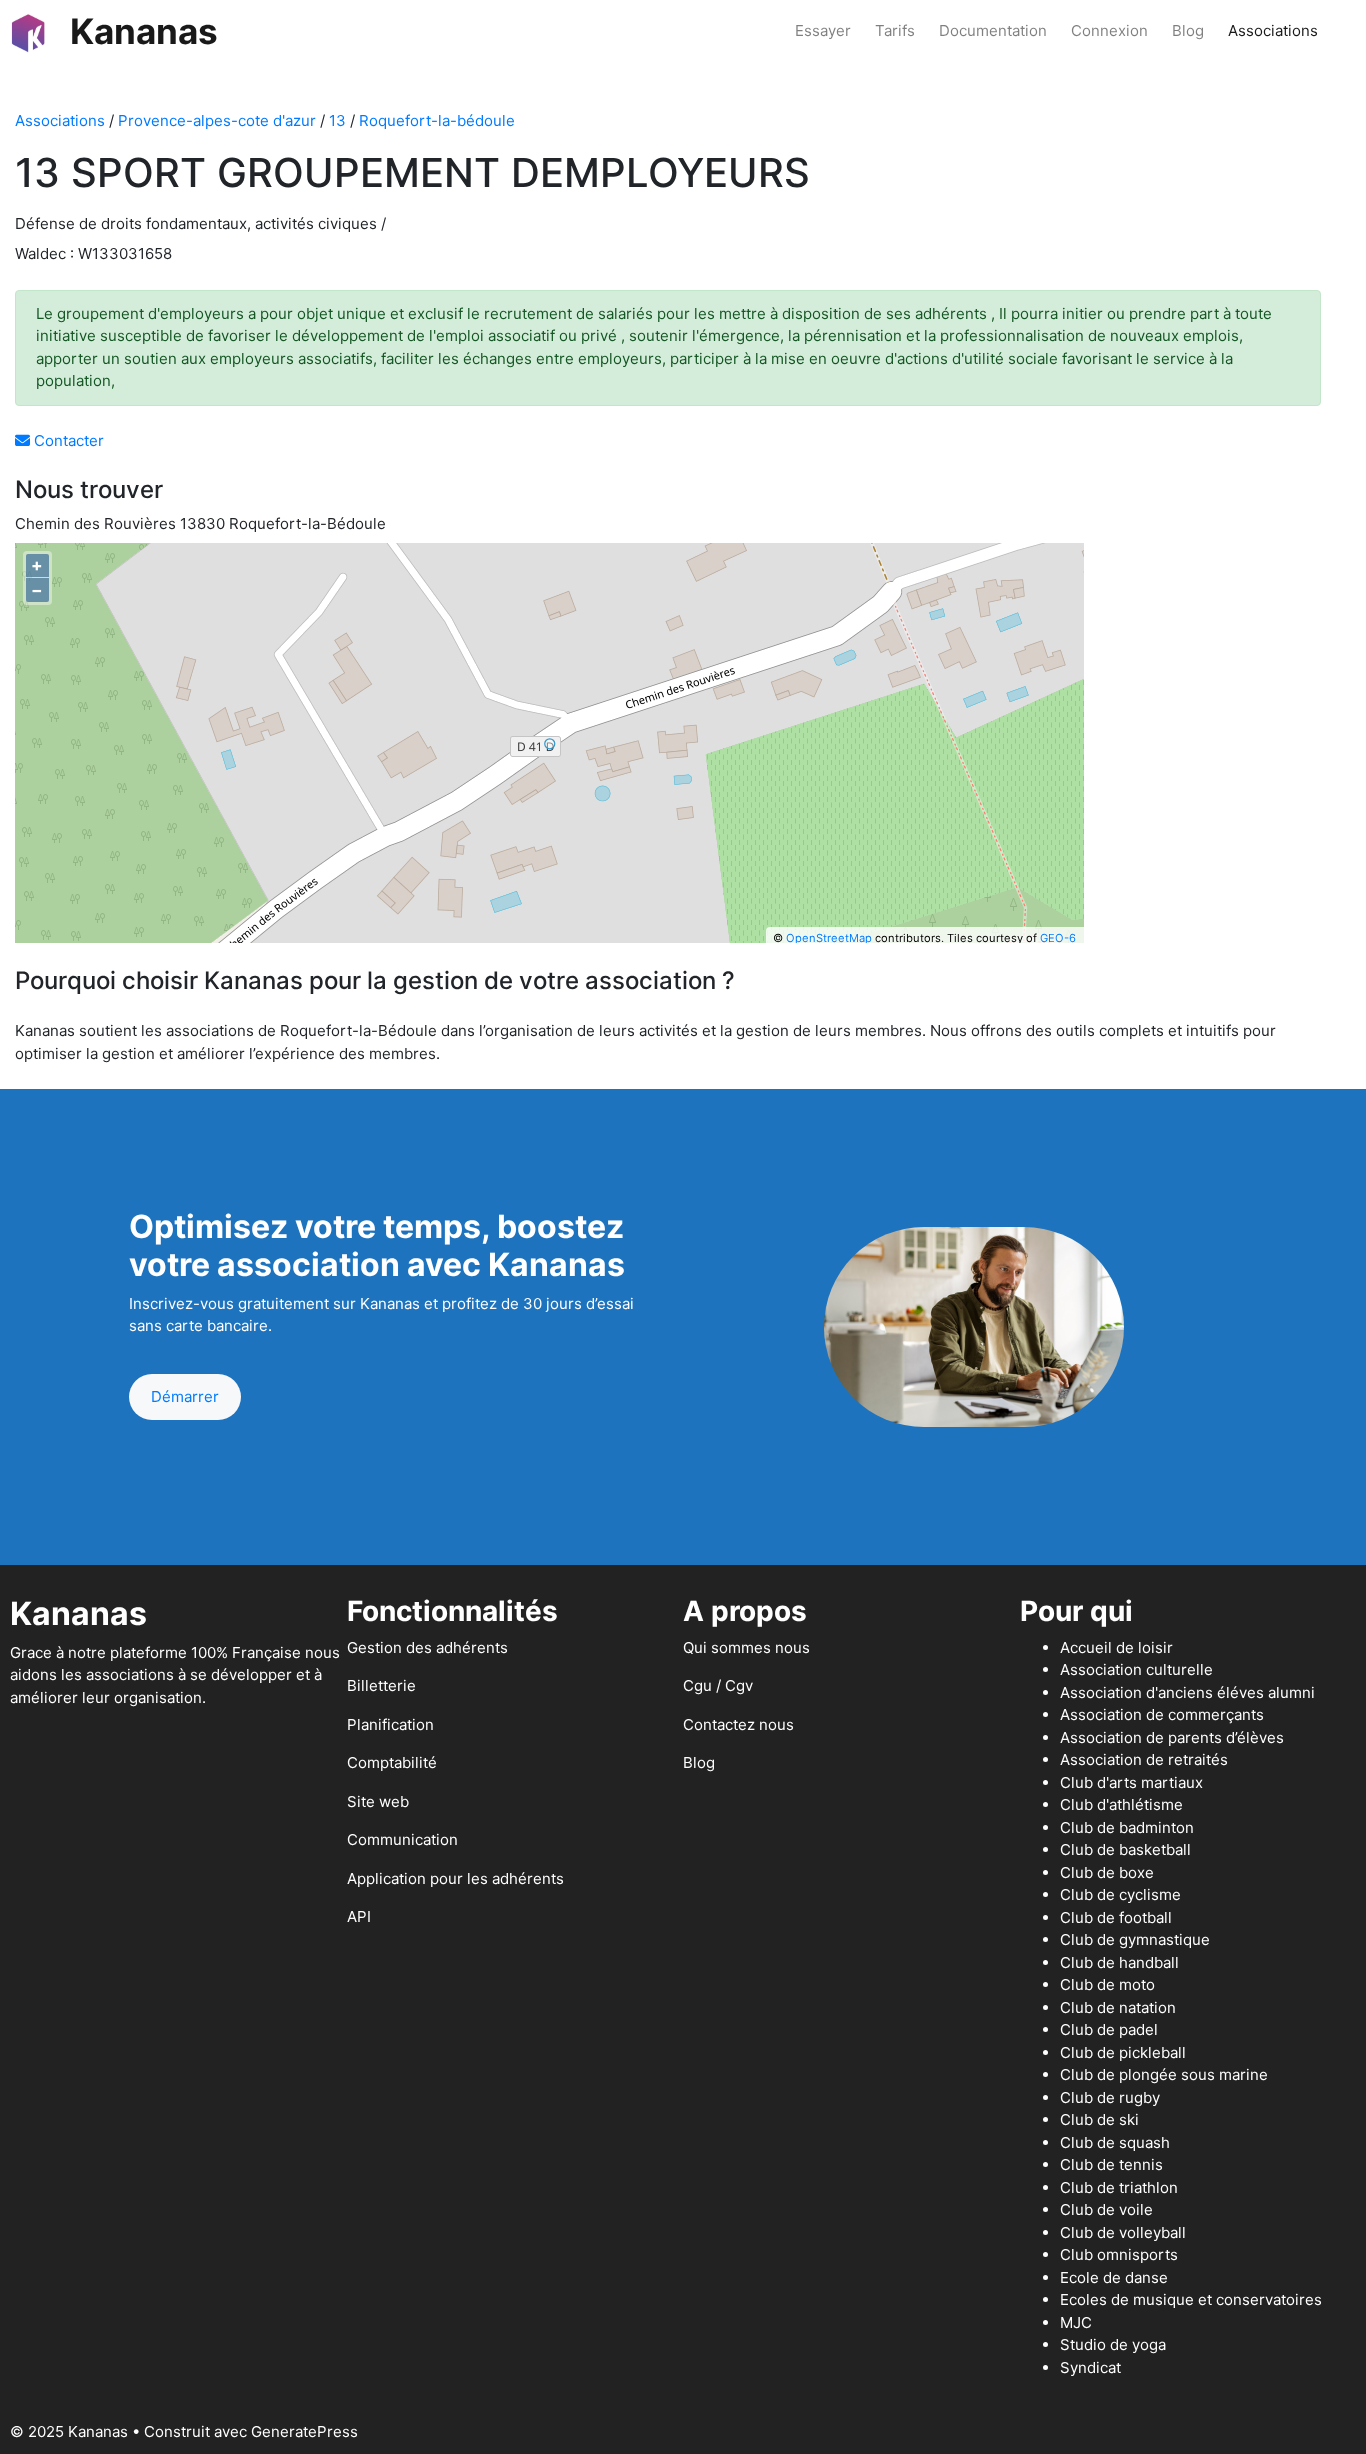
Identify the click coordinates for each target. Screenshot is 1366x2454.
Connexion (1109, 30)
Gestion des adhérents (427, 1647)
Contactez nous (738, 1724)
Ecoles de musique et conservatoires (1191, 2299)
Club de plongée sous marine (1164, 2074)
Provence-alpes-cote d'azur (217, 120)
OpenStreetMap (829, 938)
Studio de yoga (1113, 2344)
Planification (390, 1724)
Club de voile (1106, 2209)
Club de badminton (1127, 1827)
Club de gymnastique (1135, 1939)
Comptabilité (392, 1762)
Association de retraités (1144, 1759)
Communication (402, 1839)
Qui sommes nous (746, 1647)
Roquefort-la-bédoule (437, 120)
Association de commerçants (1162, 1714)
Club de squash (1115, 2142)
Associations (1273, 30)
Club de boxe (1107, 1872)
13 (337, 120)
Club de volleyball (1123, 2232)
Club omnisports (1119, 2254)
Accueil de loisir (1116, 1647)
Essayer (823, 30)
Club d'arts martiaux (1131, 1782)
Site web (378, 1801)
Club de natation (1118, 2007)
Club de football (1116, 1917)
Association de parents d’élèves (1172, 1737)
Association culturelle (1136, 1669)
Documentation (993, 30)
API (359, 1916)
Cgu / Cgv (718, 1685)
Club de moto (1107, 1984)
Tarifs (895, 30)
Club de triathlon (1119, 2187)
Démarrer (185, 1396)
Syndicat (1090, 2367)
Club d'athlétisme (1121, 1804)
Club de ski (1099, 2119)
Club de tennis (1111, 2164)
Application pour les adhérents (455, 1878)
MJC (1076, 2322)
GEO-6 (1058, 938)
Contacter (67, 440)
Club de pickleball (1123, 2052)
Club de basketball (1125, 1849)
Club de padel (1109, 2029)
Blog (1188, 30)
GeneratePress (304, 2431)
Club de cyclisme (1120, 1894)
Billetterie (381, 1685)
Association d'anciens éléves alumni (1187, 1692)
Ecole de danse (1114, 2277)
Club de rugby (1110, 2097)
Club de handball (1119, 1962)
